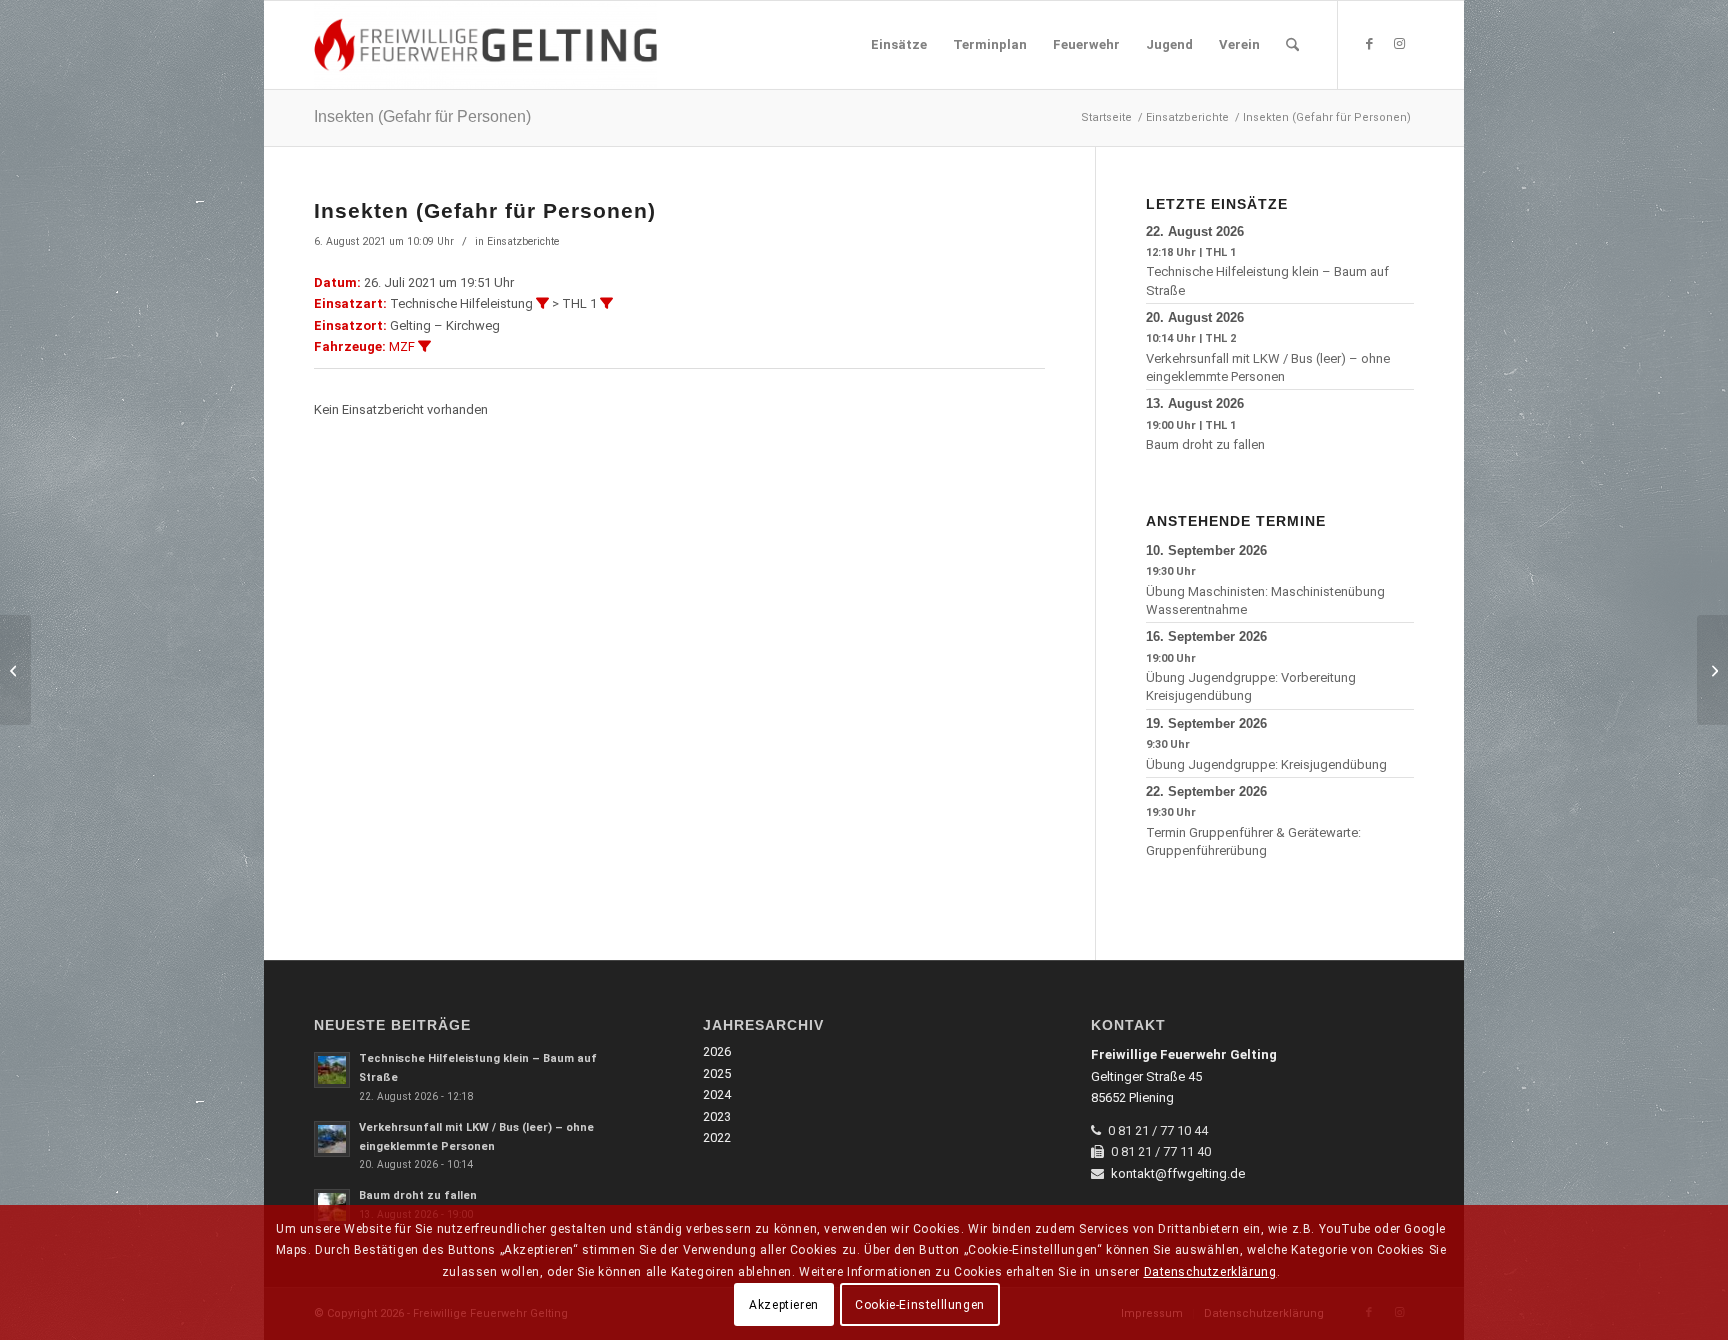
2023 (717, 1116)
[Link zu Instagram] (1399, 44)
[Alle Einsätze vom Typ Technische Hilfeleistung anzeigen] (542, 303)
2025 (717, 1073)
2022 (717, 1137)
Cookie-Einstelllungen (920, 1305)
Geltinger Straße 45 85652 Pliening (1184, 1076)
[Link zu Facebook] (1369, 44)
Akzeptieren (784, 1305)
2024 (717, 1094)
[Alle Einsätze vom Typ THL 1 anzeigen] (606, 303)
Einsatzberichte (523, 241)
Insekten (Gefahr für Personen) (422, 116)
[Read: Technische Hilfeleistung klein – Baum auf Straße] (332, 1070)
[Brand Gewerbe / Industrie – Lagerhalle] (15, 670)
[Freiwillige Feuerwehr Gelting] (485, 45)
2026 (717, 1051)
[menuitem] (899, 45)
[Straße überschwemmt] (1712, 670)
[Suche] (1292, 45)
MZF (402, 346)
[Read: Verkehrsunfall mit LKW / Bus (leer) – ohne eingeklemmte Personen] (332, 1139)
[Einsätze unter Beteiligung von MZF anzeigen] (424, 346)
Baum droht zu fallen (1205, 444)
